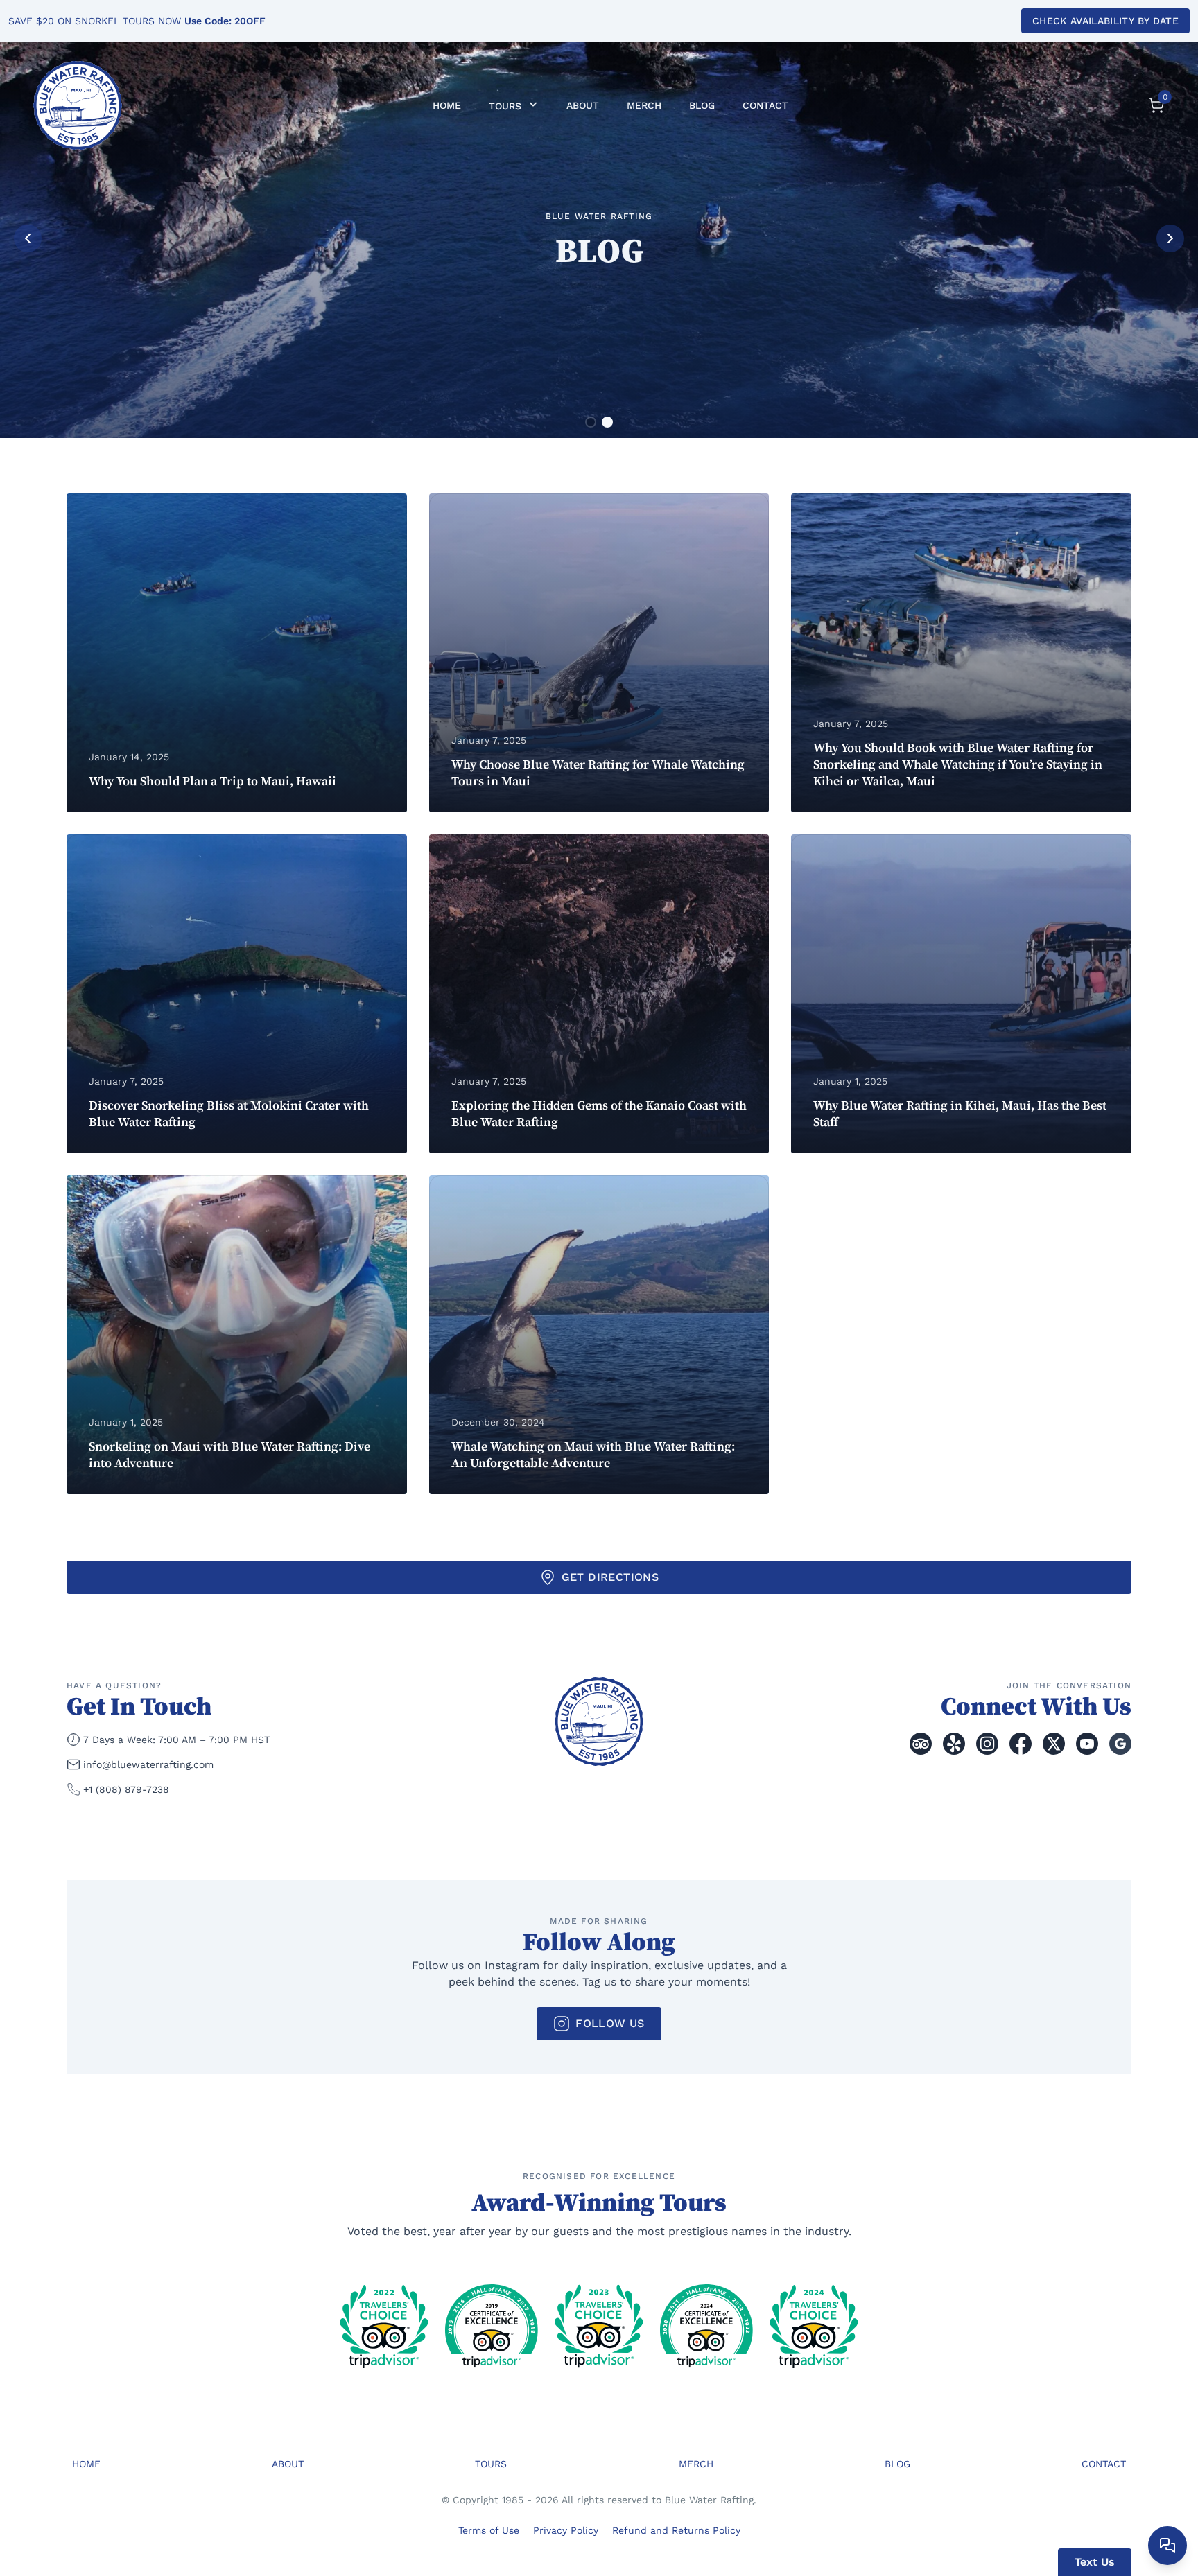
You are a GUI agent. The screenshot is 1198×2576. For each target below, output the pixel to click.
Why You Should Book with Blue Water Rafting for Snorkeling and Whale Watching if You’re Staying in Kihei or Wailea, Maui (958, 765)
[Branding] (78, 105)
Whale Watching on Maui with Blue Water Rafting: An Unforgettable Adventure (593, 1455)
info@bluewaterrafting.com (148, 1764)
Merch (644, 105)
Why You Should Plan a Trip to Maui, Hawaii (212, 781)
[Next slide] (1170, 238)
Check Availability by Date (1105, 21)
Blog (702, 105)
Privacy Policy (566, 2530)
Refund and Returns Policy (676, 2530)
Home (447, 105)
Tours (507, 106)
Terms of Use (489, 2530)
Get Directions (610, 1577)
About (583, 105)
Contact (765, 105)
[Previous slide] (28, 238)
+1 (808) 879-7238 (126, 1789)
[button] (591, 422)
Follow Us (610, 2023)
